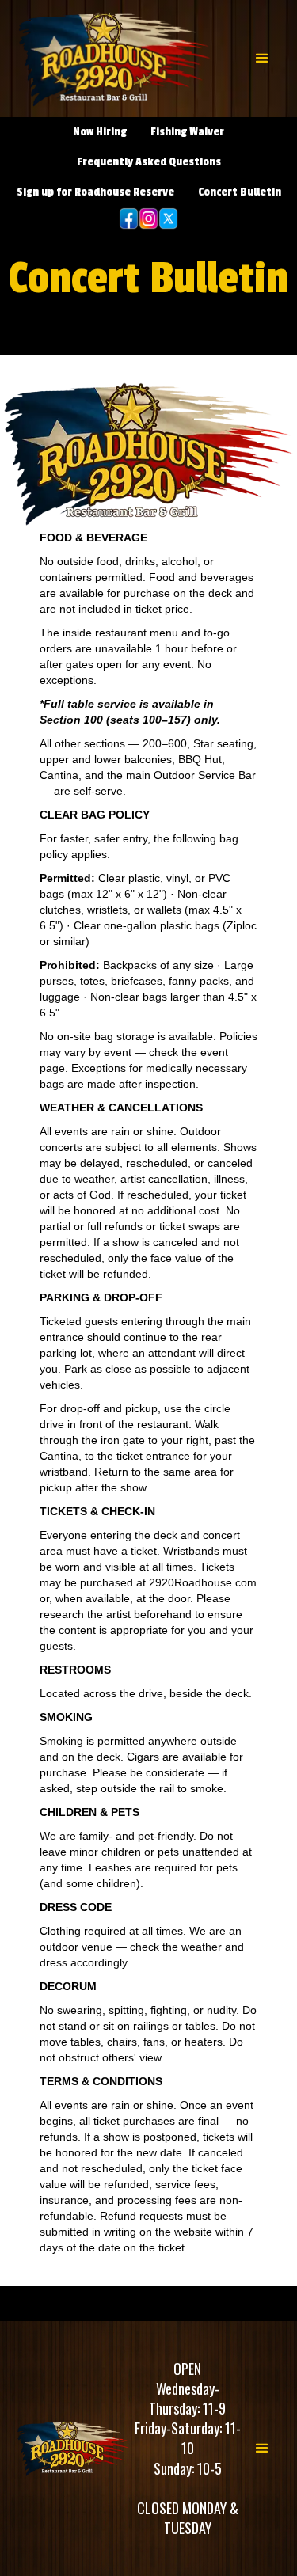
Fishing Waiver (187, 132)
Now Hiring (100, 132)
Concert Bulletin (240, 192)
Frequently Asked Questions (149, 162)
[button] (262, 59)
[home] (115, 59)
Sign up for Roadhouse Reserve (95, 192)
